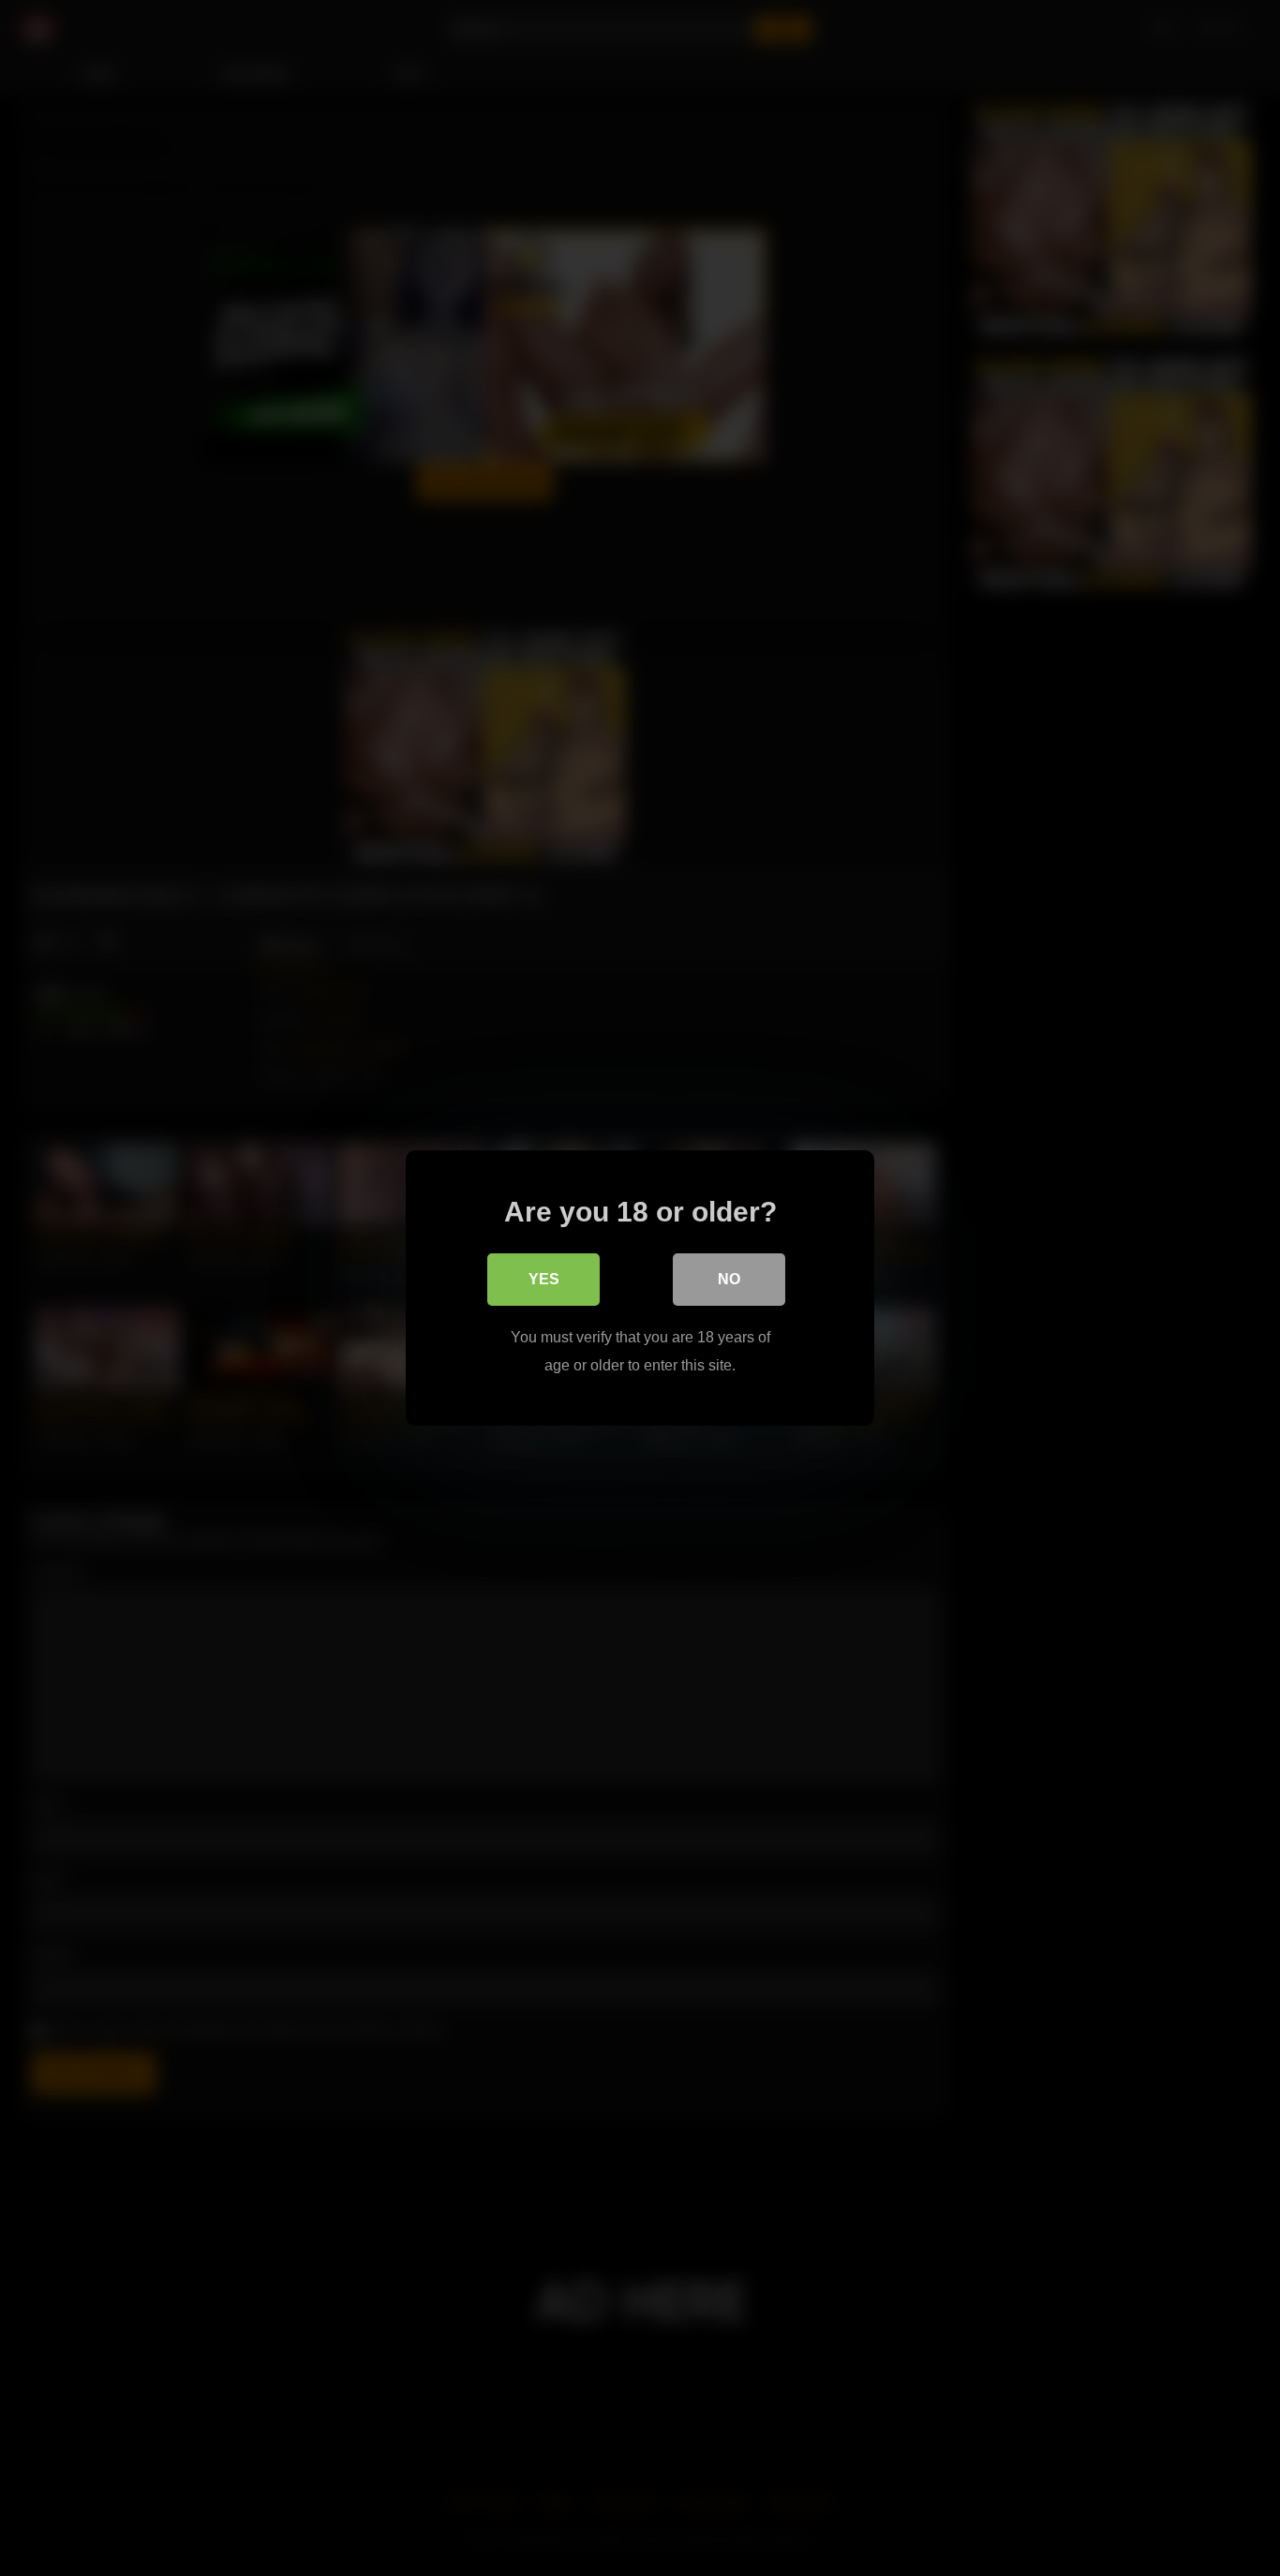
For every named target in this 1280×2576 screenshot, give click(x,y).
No (729, 1279)
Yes (544, 1279)
